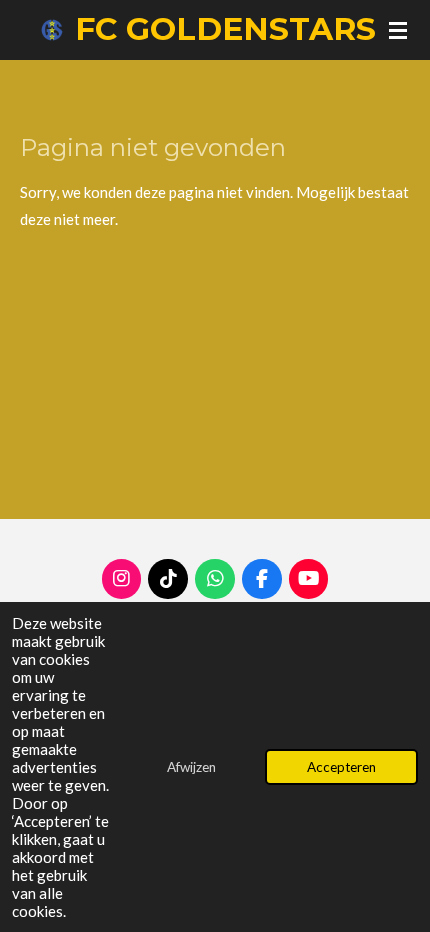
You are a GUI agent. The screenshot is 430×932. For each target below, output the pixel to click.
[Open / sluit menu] (398, 30)
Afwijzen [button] (191, 767)
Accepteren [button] (341, 767)
